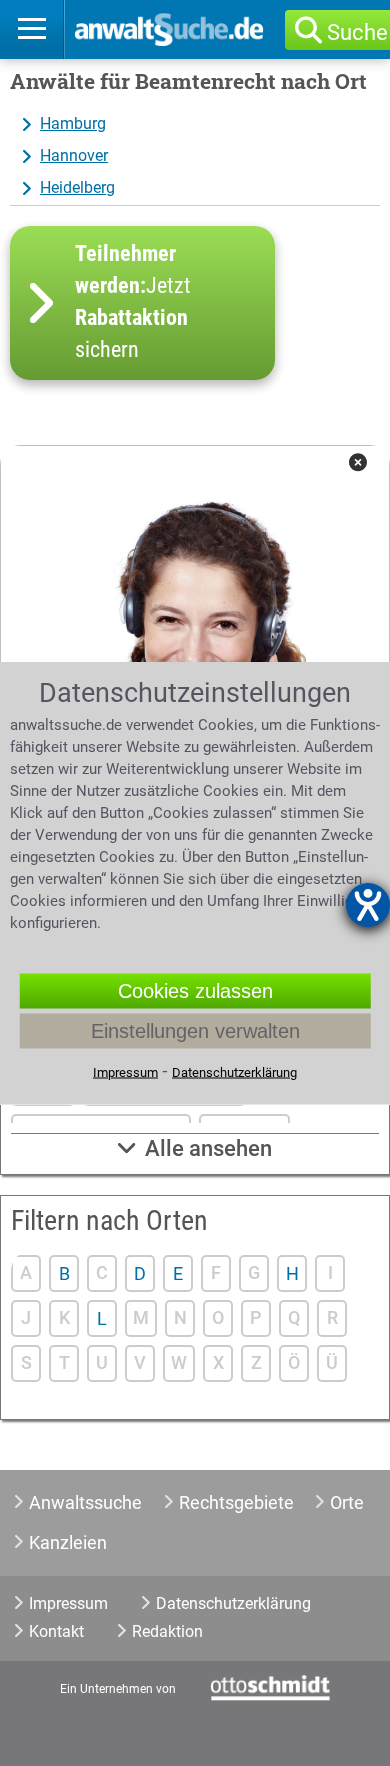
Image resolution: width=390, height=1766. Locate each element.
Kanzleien (68, 1542)
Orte (347, 1502)
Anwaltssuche (85, 1502)
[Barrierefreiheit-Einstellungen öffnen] (368, 905)
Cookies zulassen (195, 991)
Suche (357, 32)
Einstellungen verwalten (195, 1031)
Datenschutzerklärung (233, 1603)
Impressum (68, 1603)
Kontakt (56, 1631)
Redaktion (167, 1631)
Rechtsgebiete (236, 1502)
